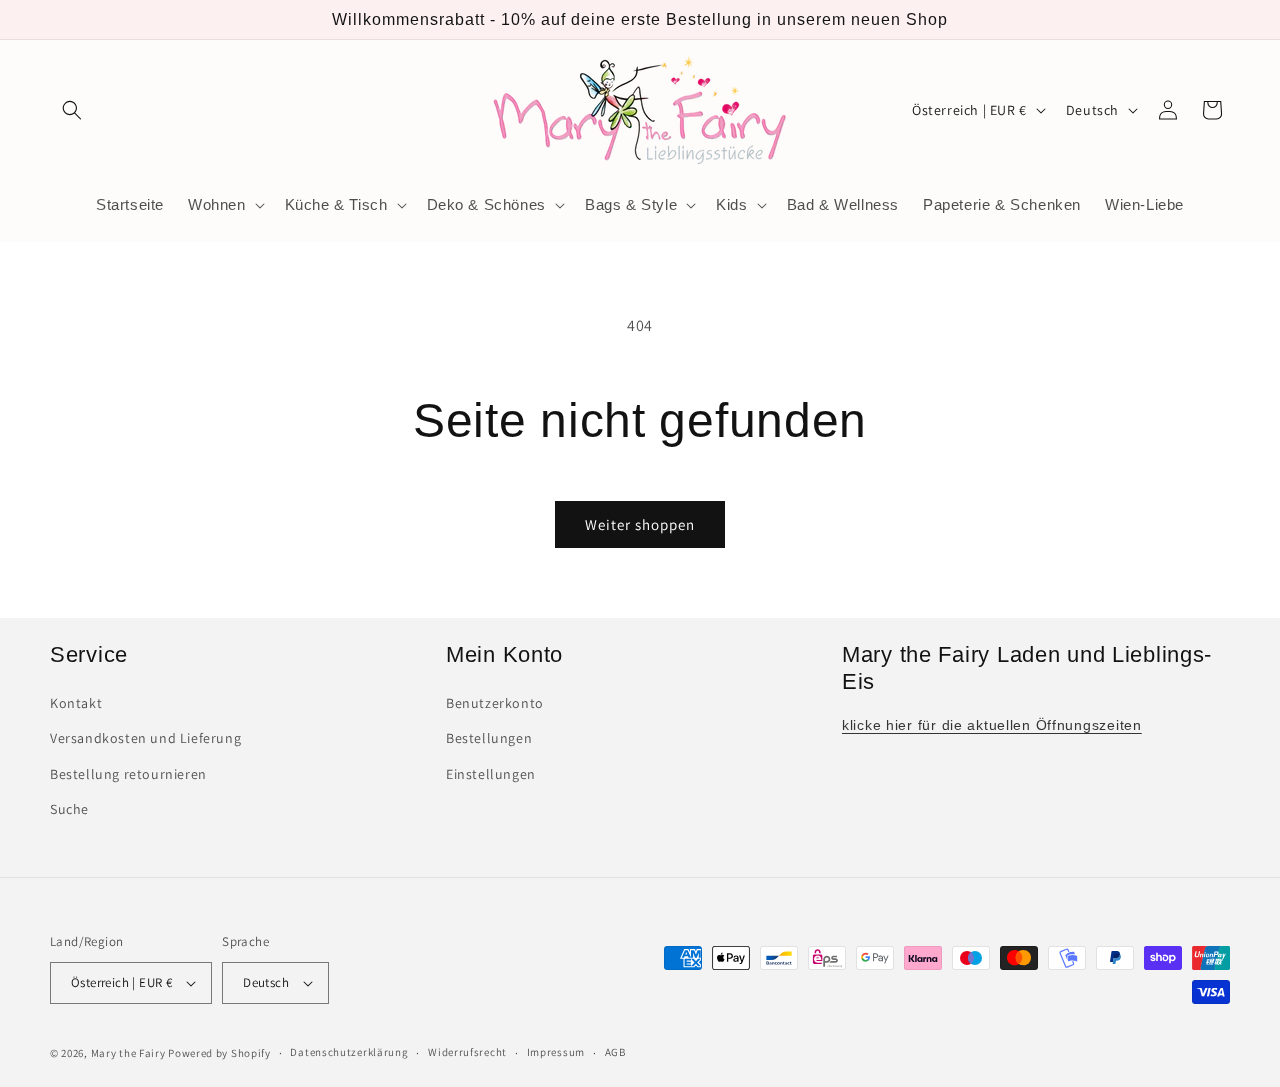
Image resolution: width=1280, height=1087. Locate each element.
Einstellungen (491, 774)
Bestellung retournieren (128, 774)
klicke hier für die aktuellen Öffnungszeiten (992, 725)
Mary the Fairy (128, 1053)
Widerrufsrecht (467, 1052)
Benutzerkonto (495, 703)
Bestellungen (489, 739)
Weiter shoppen (640, 524)
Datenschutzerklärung (349, 1052)
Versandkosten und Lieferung (145, 739)
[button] (72, 110)
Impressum (556, 1052)
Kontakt (76, 703)
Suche (69, 809)
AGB (615, 1052)
